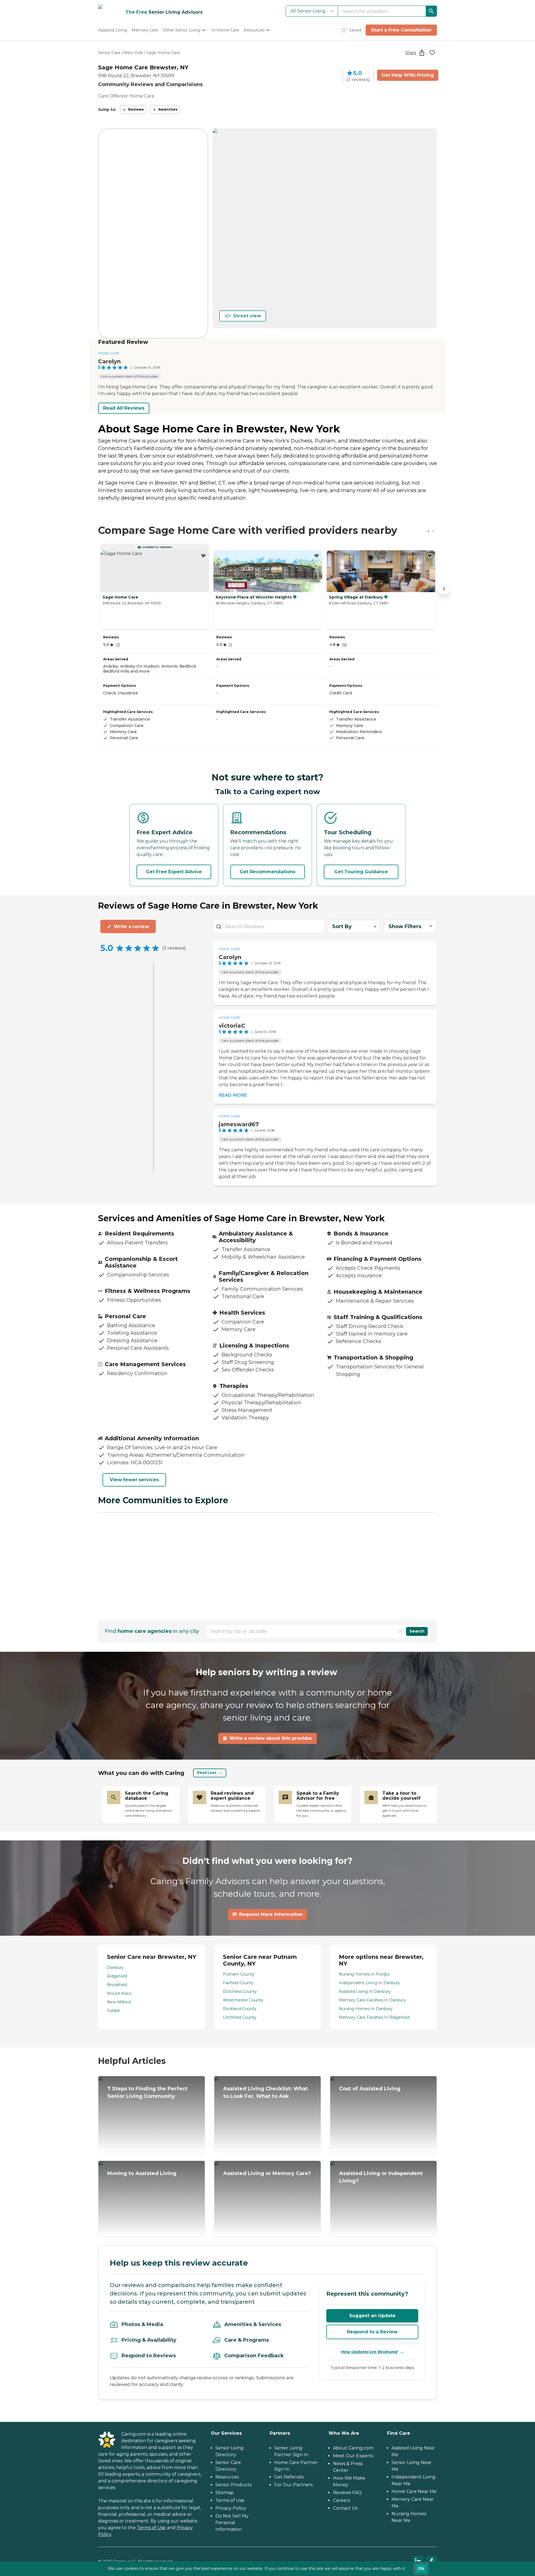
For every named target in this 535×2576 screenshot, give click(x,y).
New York (133, 53)
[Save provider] (432, 53)
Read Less (207, 1773)
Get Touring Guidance (361, 872)
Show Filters (405, 926)
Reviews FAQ (347, 2493)
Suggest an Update (372, 2316)
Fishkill (113, 2011)
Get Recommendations (267, 872)
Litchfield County (240, 2017)
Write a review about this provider (271, 1738)
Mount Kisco (119, 1993)
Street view (247, 316)
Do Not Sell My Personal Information (232, 2523)
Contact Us (345, 2508)
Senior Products (234, 2485)
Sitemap (225, 2493)
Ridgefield (117, 1976)
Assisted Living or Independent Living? (381, 2177)
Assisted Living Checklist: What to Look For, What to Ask (266, 2092)
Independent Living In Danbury (369, 1983)
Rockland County (240, 2009)
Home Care (109, 353)
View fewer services (134, 1480)
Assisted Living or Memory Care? (267, 2173)
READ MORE (233, 1095)
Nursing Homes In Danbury (366, 2009)
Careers (341, 2500)
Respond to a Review (372, 2332)
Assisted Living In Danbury (365, 1991)
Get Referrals (289, 2477)
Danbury (115, 1967)
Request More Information (271, 1914)
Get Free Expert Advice (174, 872)
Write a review (131, 927)
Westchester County (243, 2000)
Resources (227, 2477)
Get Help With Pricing (408, 75)
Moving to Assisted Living (142, 2173)
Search (417, 1631)
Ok (421, 2568)
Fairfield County (238, 1983)
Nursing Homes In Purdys (364, 1974)
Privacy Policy (231, 2508)
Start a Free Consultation (401, 30)
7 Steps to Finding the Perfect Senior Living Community (147, 2092)
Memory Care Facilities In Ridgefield (374, 2017)
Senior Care (109, 53)
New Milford (119, 2002)
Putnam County (239, 1974)
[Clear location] (400, 1631)
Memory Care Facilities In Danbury (372, 2000)
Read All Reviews (124, 408)
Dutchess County (240, 1991)
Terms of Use (151, 2528)
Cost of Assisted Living (370, 2089)
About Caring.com (353, 2448)
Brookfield (117, 1985)
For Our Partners (293, 2485)
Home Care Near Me (414, 2491)
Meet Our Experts (353, 2456)
